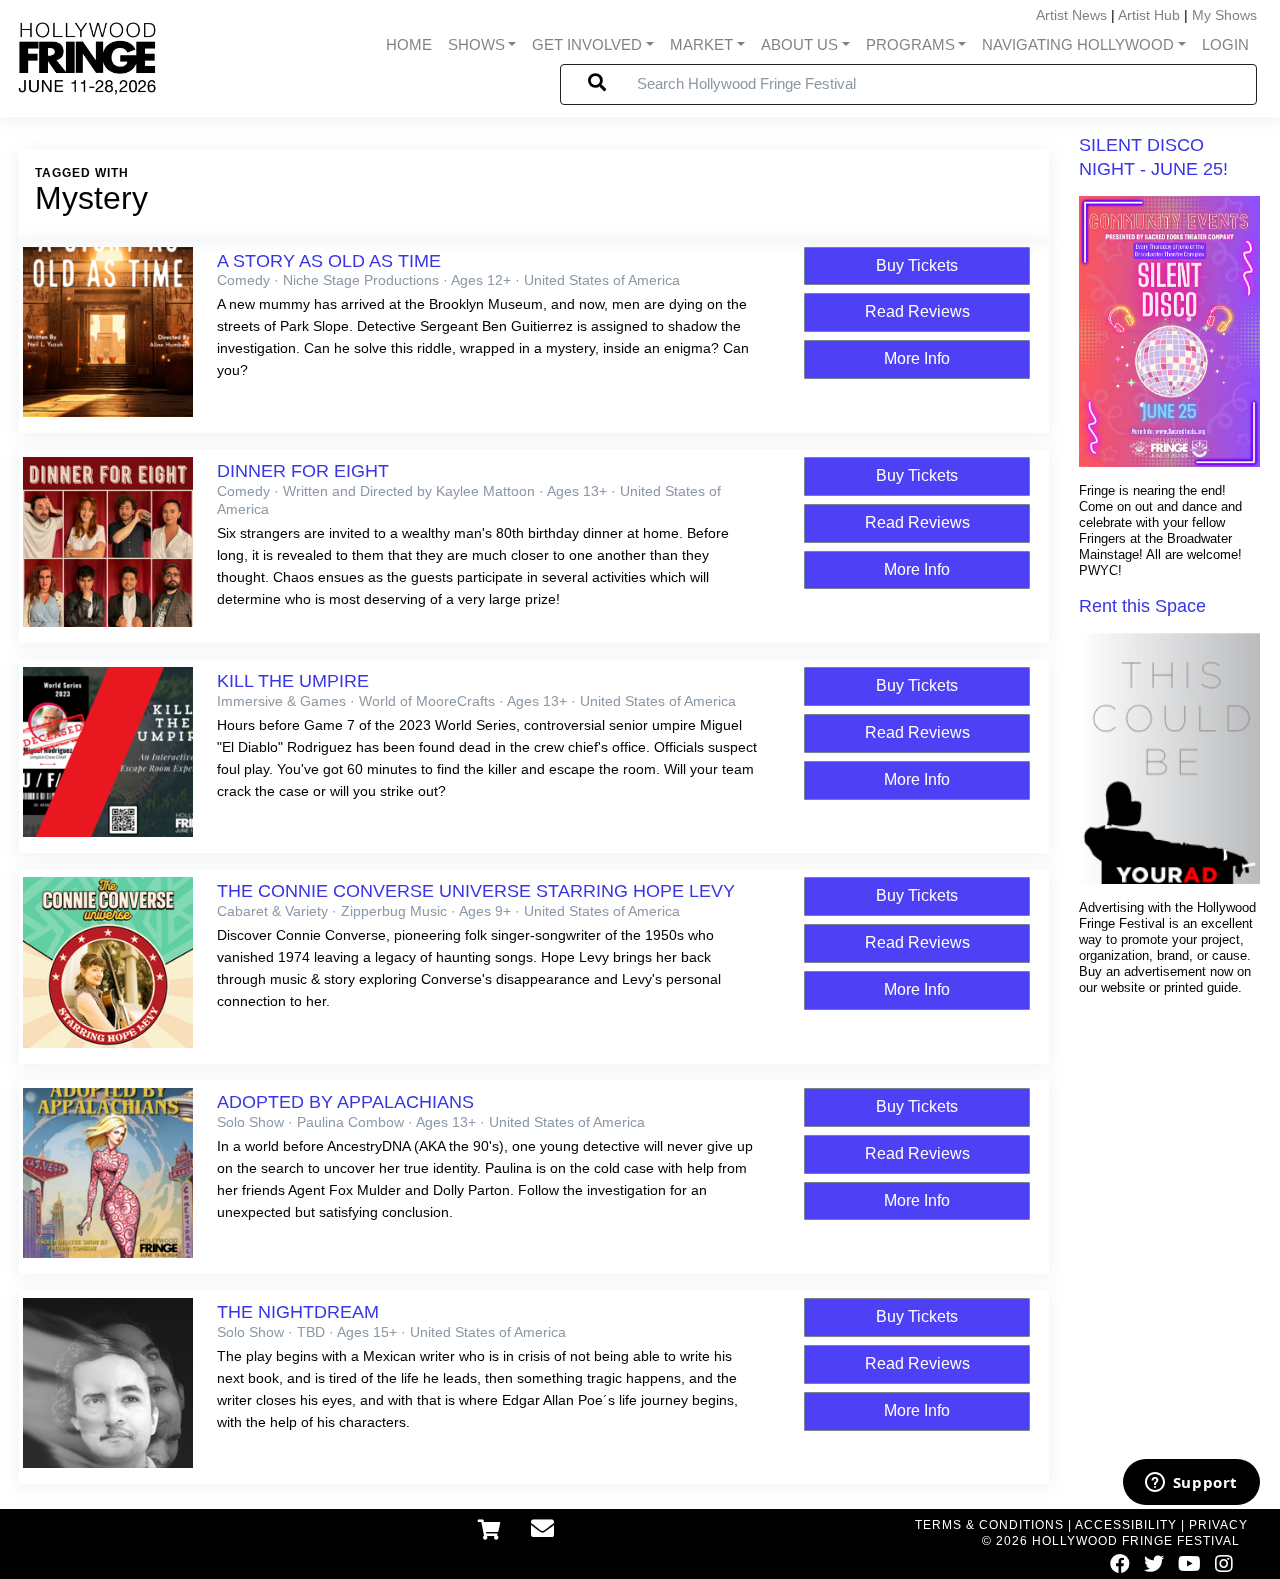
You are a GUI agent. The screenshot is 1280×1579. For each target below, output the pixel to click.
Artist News (1071, 15)
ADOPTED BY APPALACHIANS (345, 1102)
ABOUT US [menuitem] (799, 45)
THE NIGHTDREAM (298, 1312)
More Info (917, 358)
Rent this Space (1142, 606)
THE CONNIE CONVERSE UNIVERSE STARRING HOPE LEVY (476, 891)
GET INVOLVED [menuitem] (587, 45)
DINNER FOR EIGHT (303, 471)
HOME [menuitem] (409, 45)
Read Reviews (917, 311)
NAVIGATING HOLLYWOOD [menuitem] (1078, 45)
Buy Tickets (917, 265)
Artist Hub (1149, 15)
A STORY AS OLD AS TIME (329, 261)
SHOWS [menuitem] (476, 45)
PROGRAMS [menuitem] (910, 45)
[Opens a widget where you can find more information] (1191, 1484)
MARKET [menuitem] (701, 45)
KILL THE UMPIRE (293, 681)
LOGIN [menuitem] (1225, 45)
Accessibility (1126, 1525)
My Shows (1224, 15)
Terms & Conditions (989, 1525)
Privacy (1218, 1525)
